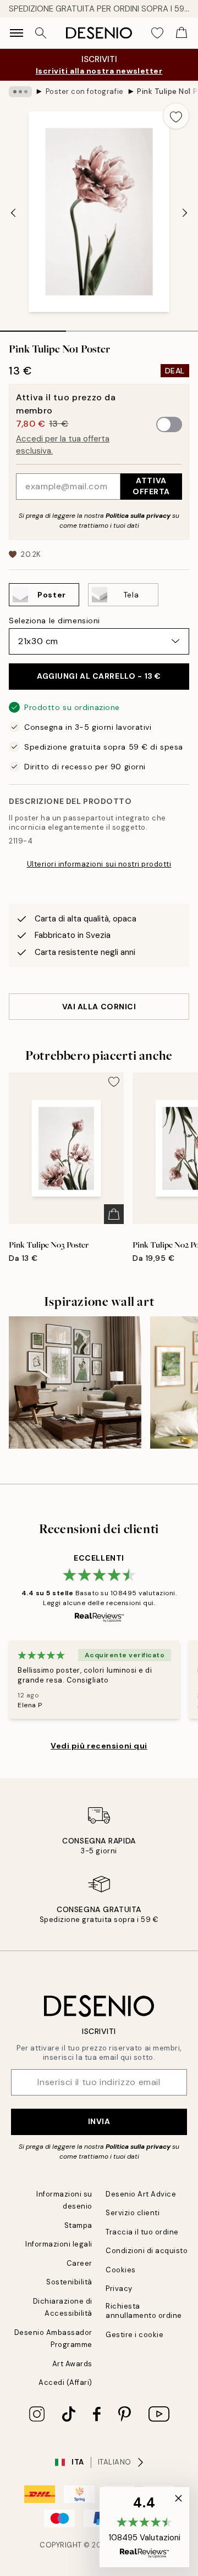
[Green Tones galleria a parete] (75, 1382)
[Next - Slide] (185, 213)
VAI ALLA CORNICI (99, 1007)
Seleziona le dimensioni (54, 621)
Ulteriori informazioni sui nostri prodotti (99, 864)
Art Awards (72, 2364)
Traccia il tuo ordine (142, 2232)
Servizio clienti (133, 2213)
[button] (144, 2527)
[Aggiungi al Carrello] (114, 1214)
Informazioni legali (59, 2244)
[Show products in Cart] (182, 33)
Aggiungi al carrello (99, 676)
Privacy (119, 2289)
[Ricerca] (41, 33)
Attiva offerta (151, 486)
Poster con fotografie (85, 91)
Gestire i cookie (134, 2335)
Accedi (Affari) (65, 2382)
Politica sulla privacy (139, 516)
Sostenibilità (69, 2282)
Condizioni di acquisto (147, 2251)
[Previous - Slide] (13, 213)
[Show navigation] (16, 33)
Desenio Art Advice (141, 2194)
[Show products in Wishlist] (157, 33)
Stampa (78, 2225)
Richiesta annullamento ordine (144, 2311)
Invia (99, 2121)
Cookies (121, 2270)
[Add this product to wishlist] (176, 116)
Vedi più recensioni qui (99, 1746)
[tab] (33, 327)
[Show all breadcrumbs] (20, 92)
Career (79, 2263)
